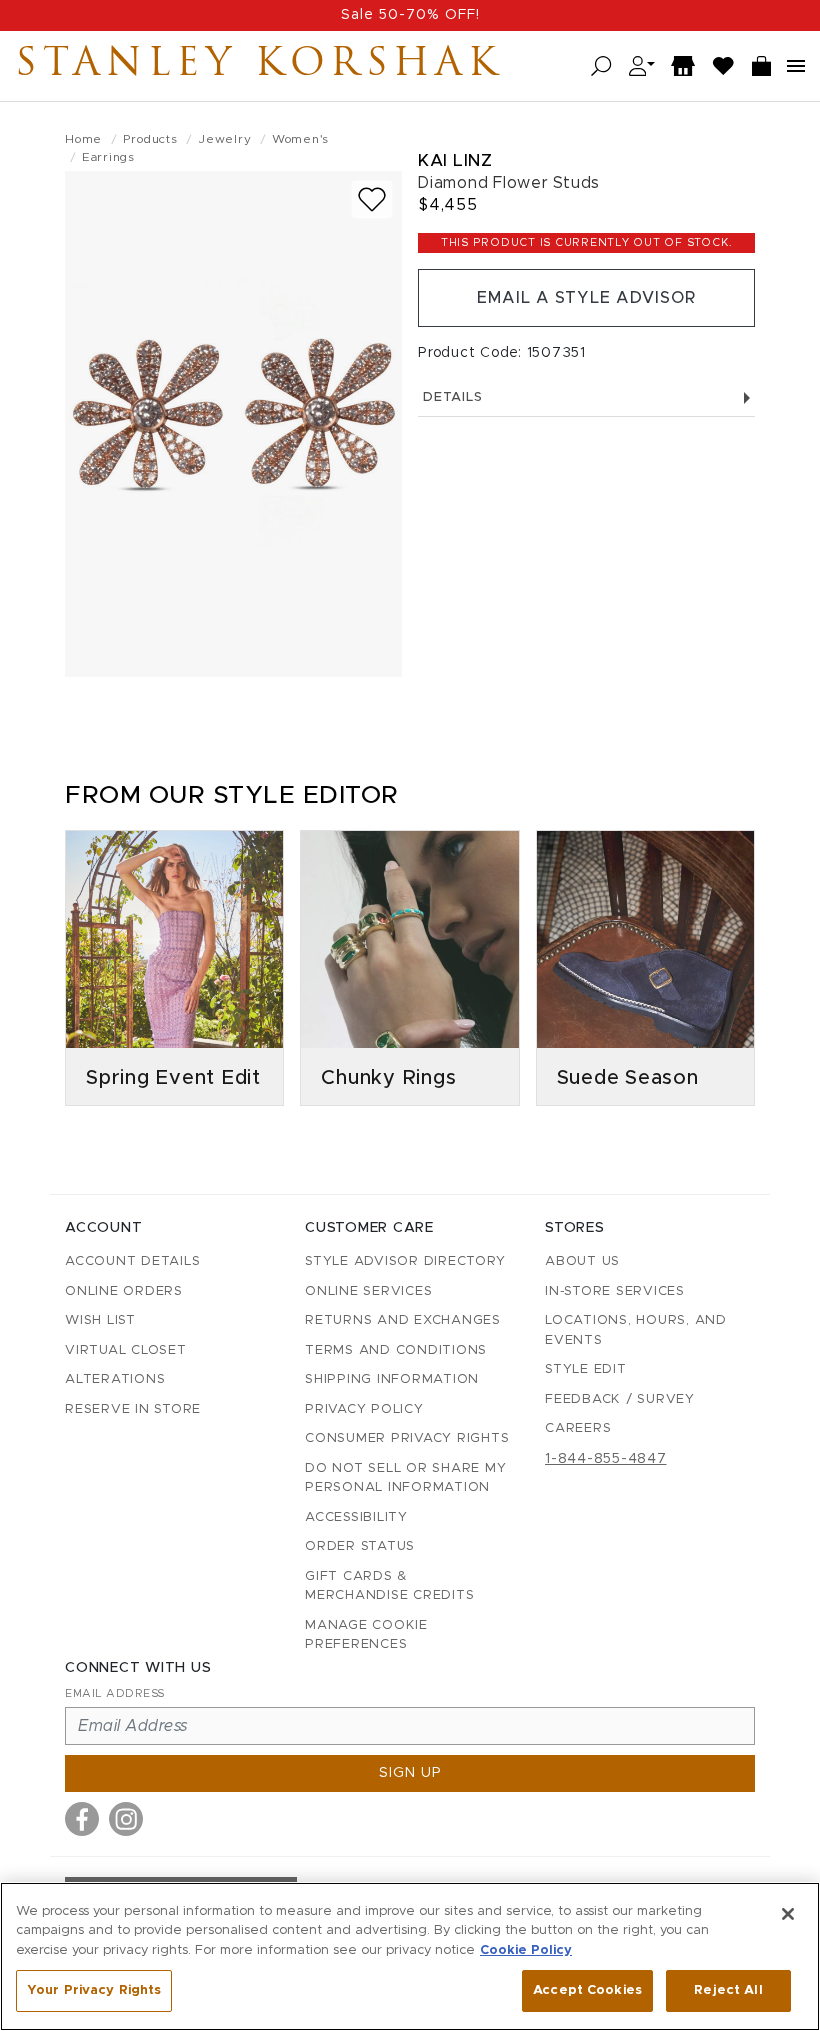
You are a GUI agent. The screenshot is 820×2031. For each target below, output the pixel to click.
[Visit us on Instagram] (126, 1819)
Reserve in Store (133, 1409)
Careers (578, 1428)
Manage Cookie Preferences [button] (366, 1635)
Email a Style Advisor (586, 298)
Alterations (115, 1379)
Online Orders (124, 1291)
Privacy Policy (364, 1409)
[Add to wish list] (372, 199)
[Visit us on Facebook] (82, 1819)
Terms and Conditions (396, 1350)
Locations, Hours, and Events (636, 1330)
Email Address (115, 1693)
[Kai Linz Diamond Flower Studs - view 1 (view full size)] (233, 424)
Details (452, 397)
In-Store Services (615, 1291)
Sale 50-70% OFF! (410, 15)
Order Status (360, 1546)
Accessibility (356, 1517)
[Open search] (601, 66)
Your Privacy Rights (94, 1990)
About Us (582, 1261)
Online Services (368, 1291)
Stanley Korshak (259, 66)
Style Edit (586, 1369)
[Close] (788, 1914)
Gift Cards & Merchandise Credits (389, 1586)
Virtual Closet (126, 1350)
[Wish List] (724, 66)
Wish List (100, 1320)
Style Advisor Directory (405, 1261)
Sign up (410, 1773)
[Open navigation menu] (796, 66)
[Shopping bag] (762, 66)
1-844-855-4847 (606, 1459)
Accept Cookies (587, 1990)
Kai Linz (455, 160)
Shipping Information (392, 1379)
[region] (410, 1956)
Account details (132, 1261)
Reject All (728, 1990)
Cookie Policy (526, 1950)
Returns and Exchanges (403, 1320)
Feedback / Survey (620, 1399)
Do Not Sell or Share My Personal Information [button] (405, 1478)
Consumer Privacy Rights (407, 1438)
